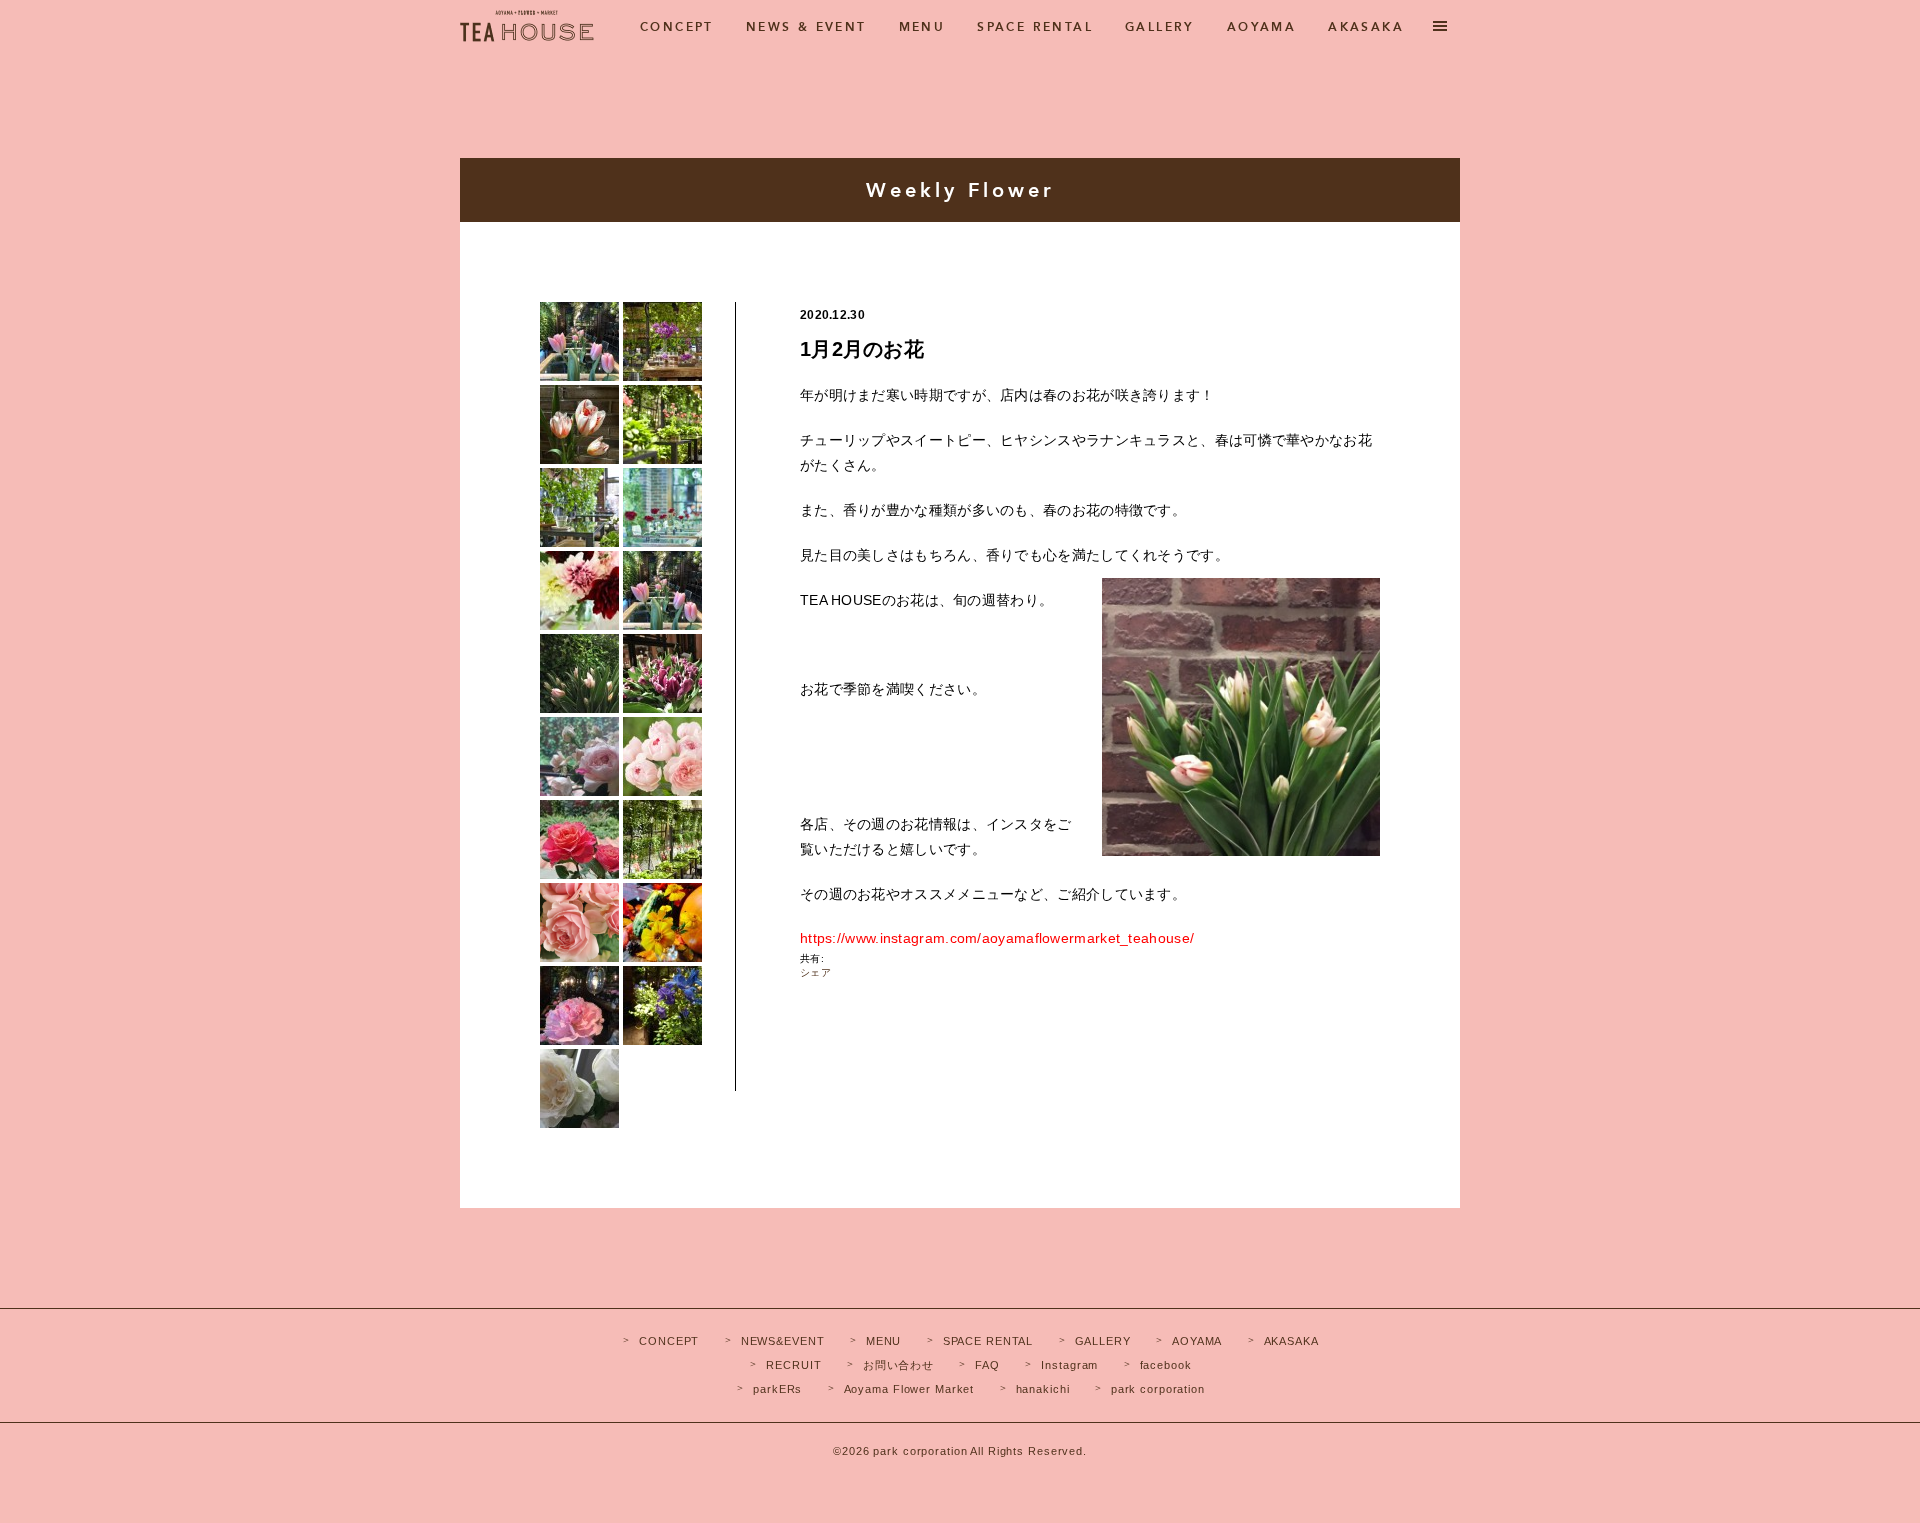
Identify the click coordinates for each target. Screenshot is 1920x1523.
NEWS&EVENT (783, 1341)
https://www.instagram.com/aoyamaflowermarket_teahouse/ (997, 938)
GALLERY (1160, 27)
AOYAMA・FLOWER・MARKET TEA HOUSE (527, 33)
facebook (1166, 1365)
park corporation (1158, 1389)
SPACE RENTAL (1035, 27)
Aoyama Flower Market (909, 1389)
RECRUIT (793, 1365)
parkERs (777, 1389)
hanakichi (1043, 1389)
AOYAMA (1261, 27)
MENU (922, 27)
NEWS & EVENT (806, 27)
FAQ (987, 1365)
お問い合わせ (898, 1365)
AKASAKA (1366, 27)
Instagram (1069, 1365)
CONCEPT (677, 27)
